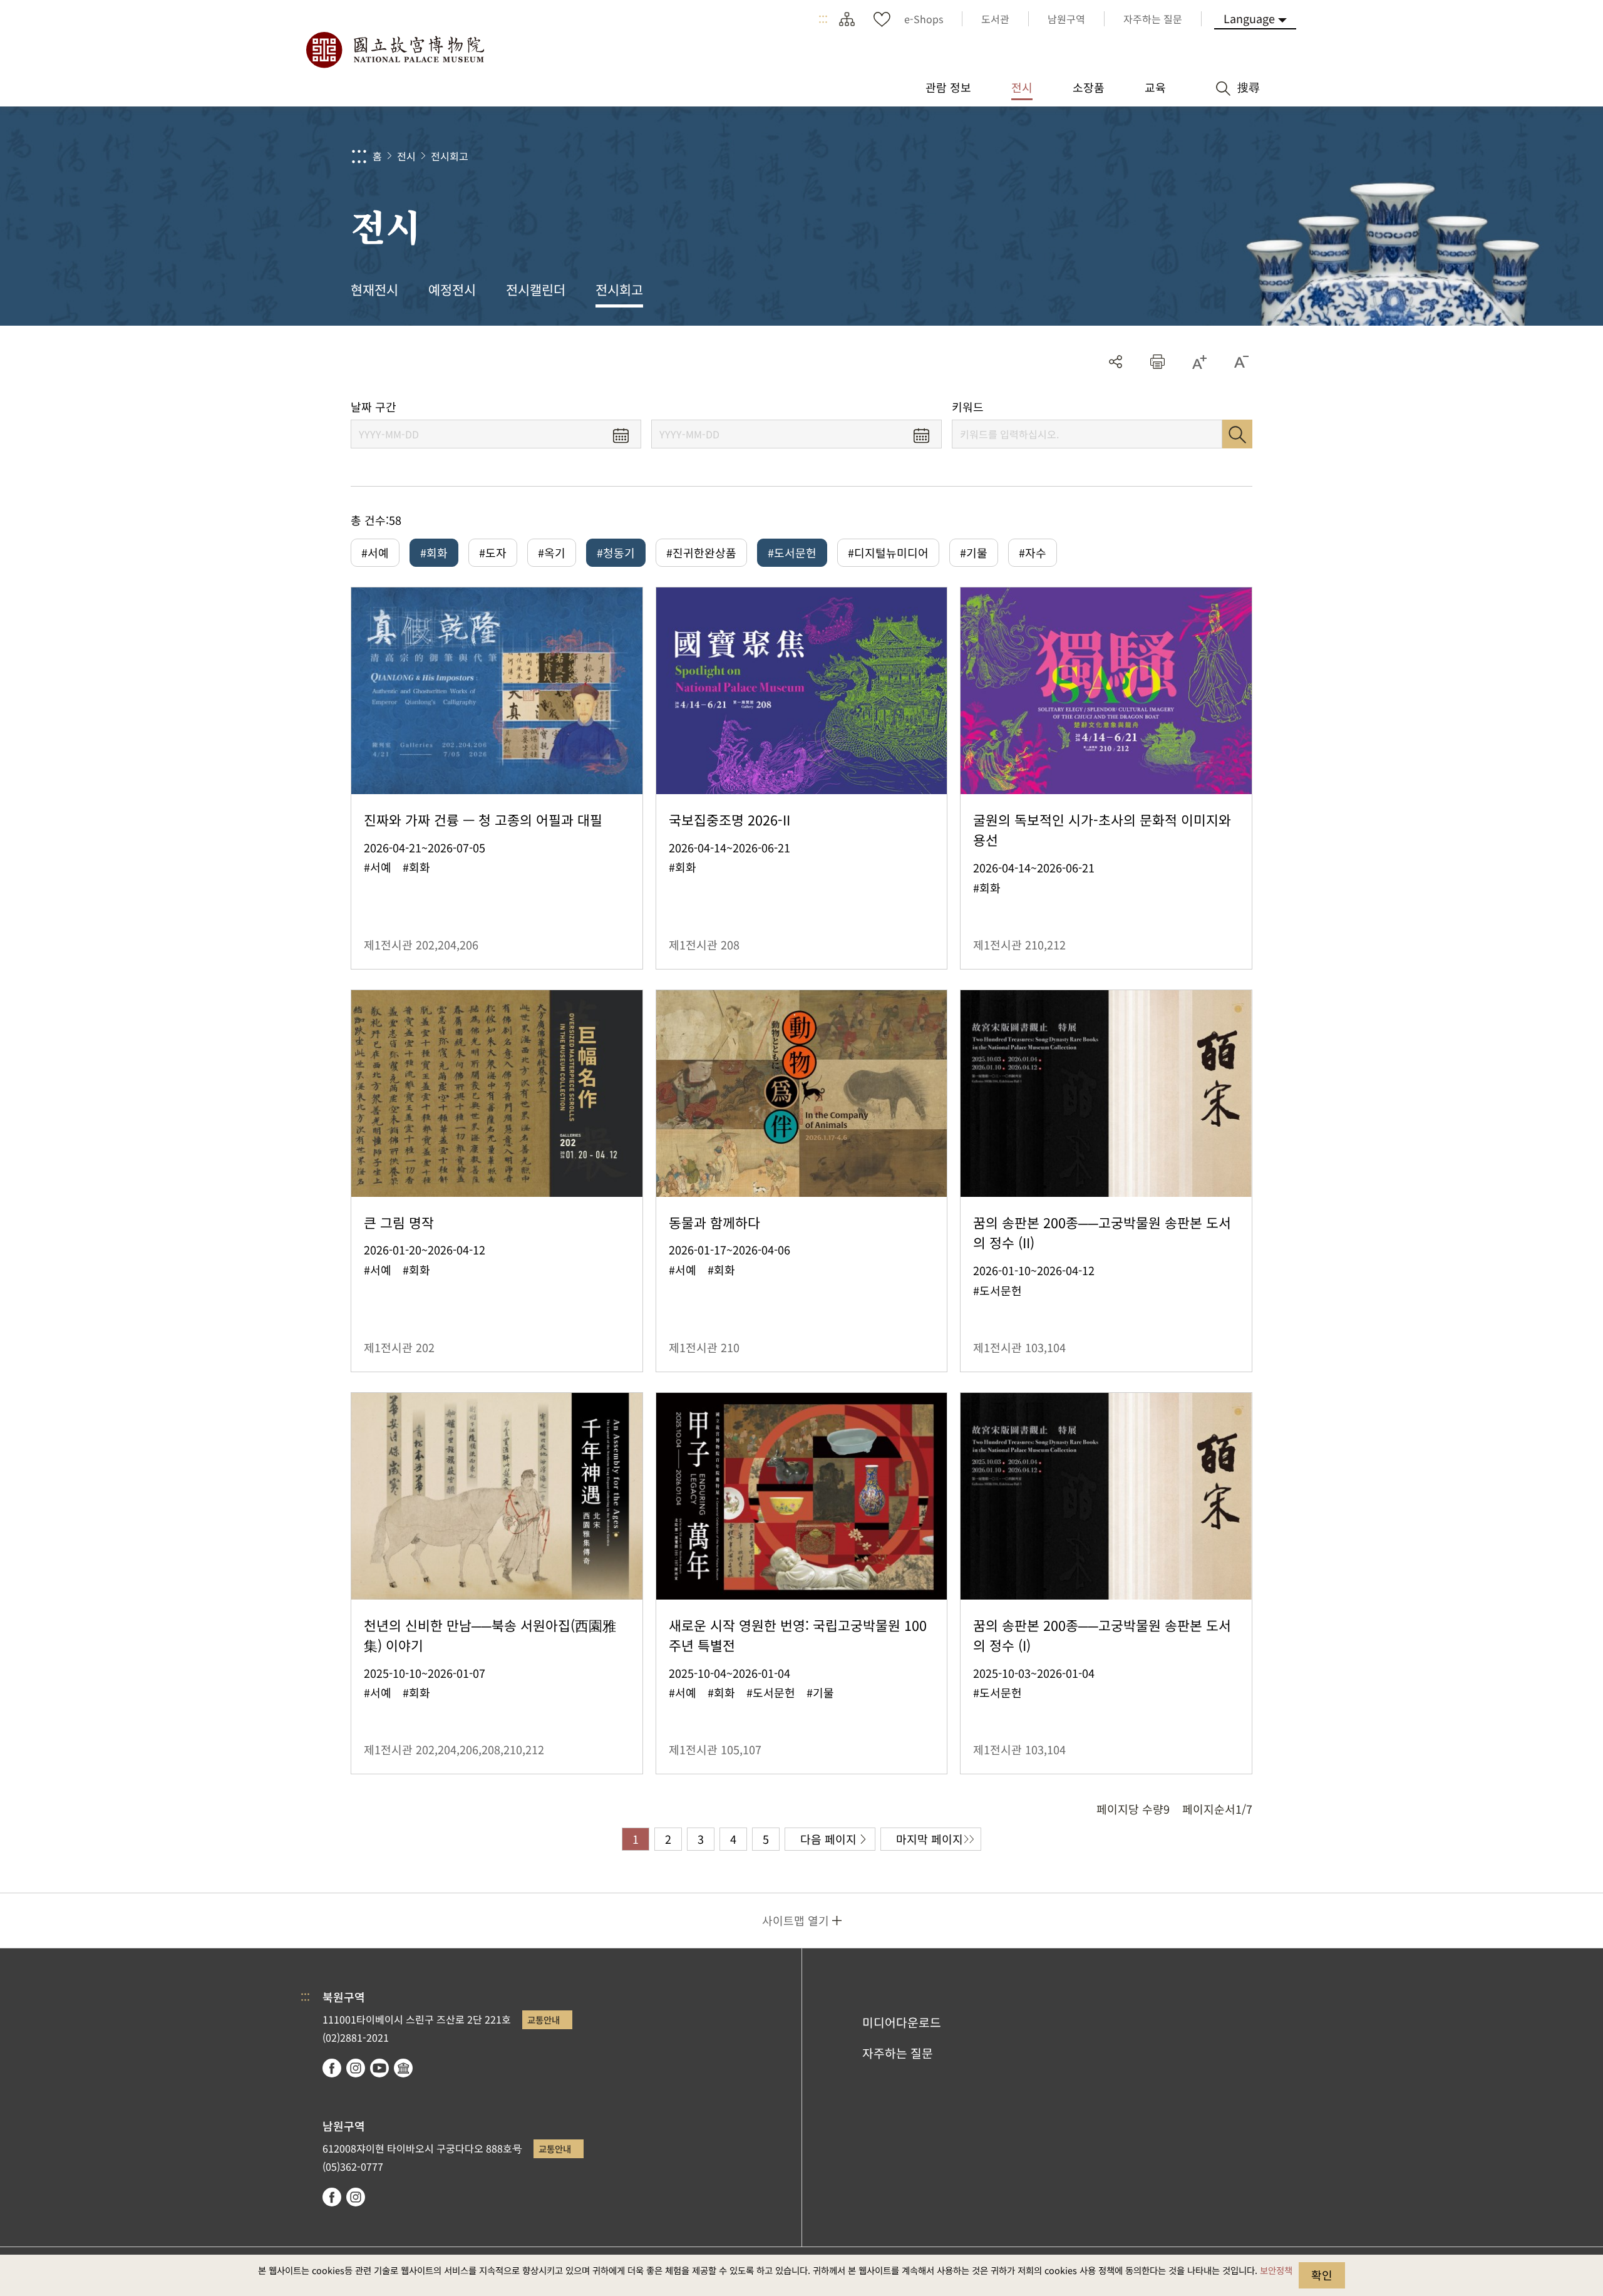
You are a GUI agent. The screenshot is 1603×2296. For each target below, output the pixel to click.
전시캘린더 (536, 289)
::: (823, 19)
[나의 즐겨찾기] (882, 19)
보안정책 (1276, 2270)
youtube (379, 2068)
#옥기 (552, 552)
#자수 (1033, 552)
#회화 (434, 552)
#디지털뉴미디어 (888, 552)
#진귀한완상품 (701, 552)
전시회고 (450, 156)
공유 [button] (1116, 362)
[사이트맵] (847, 19)
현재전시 (374, 289)
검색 (1237, 434)
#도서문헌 (792, 552)
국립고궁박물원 (394, 50)
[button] (1157, 362)
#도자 (493, 552)
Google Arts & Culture (403, 2068)
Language (1249, 18)
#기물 (974, 552)
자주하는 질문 (898, 2053)
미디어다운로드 (902, 2022)
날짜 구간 (374, 407)
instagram (356, 2068)
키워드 (968, 407)
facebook (332, 2068)
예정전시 (452, 289)
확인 (1322, 2275)
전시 (406, 156)
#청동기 (616, 552)
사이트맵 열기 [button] (796, 1920)
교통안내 (544, 2019)
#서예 (375, 552)
